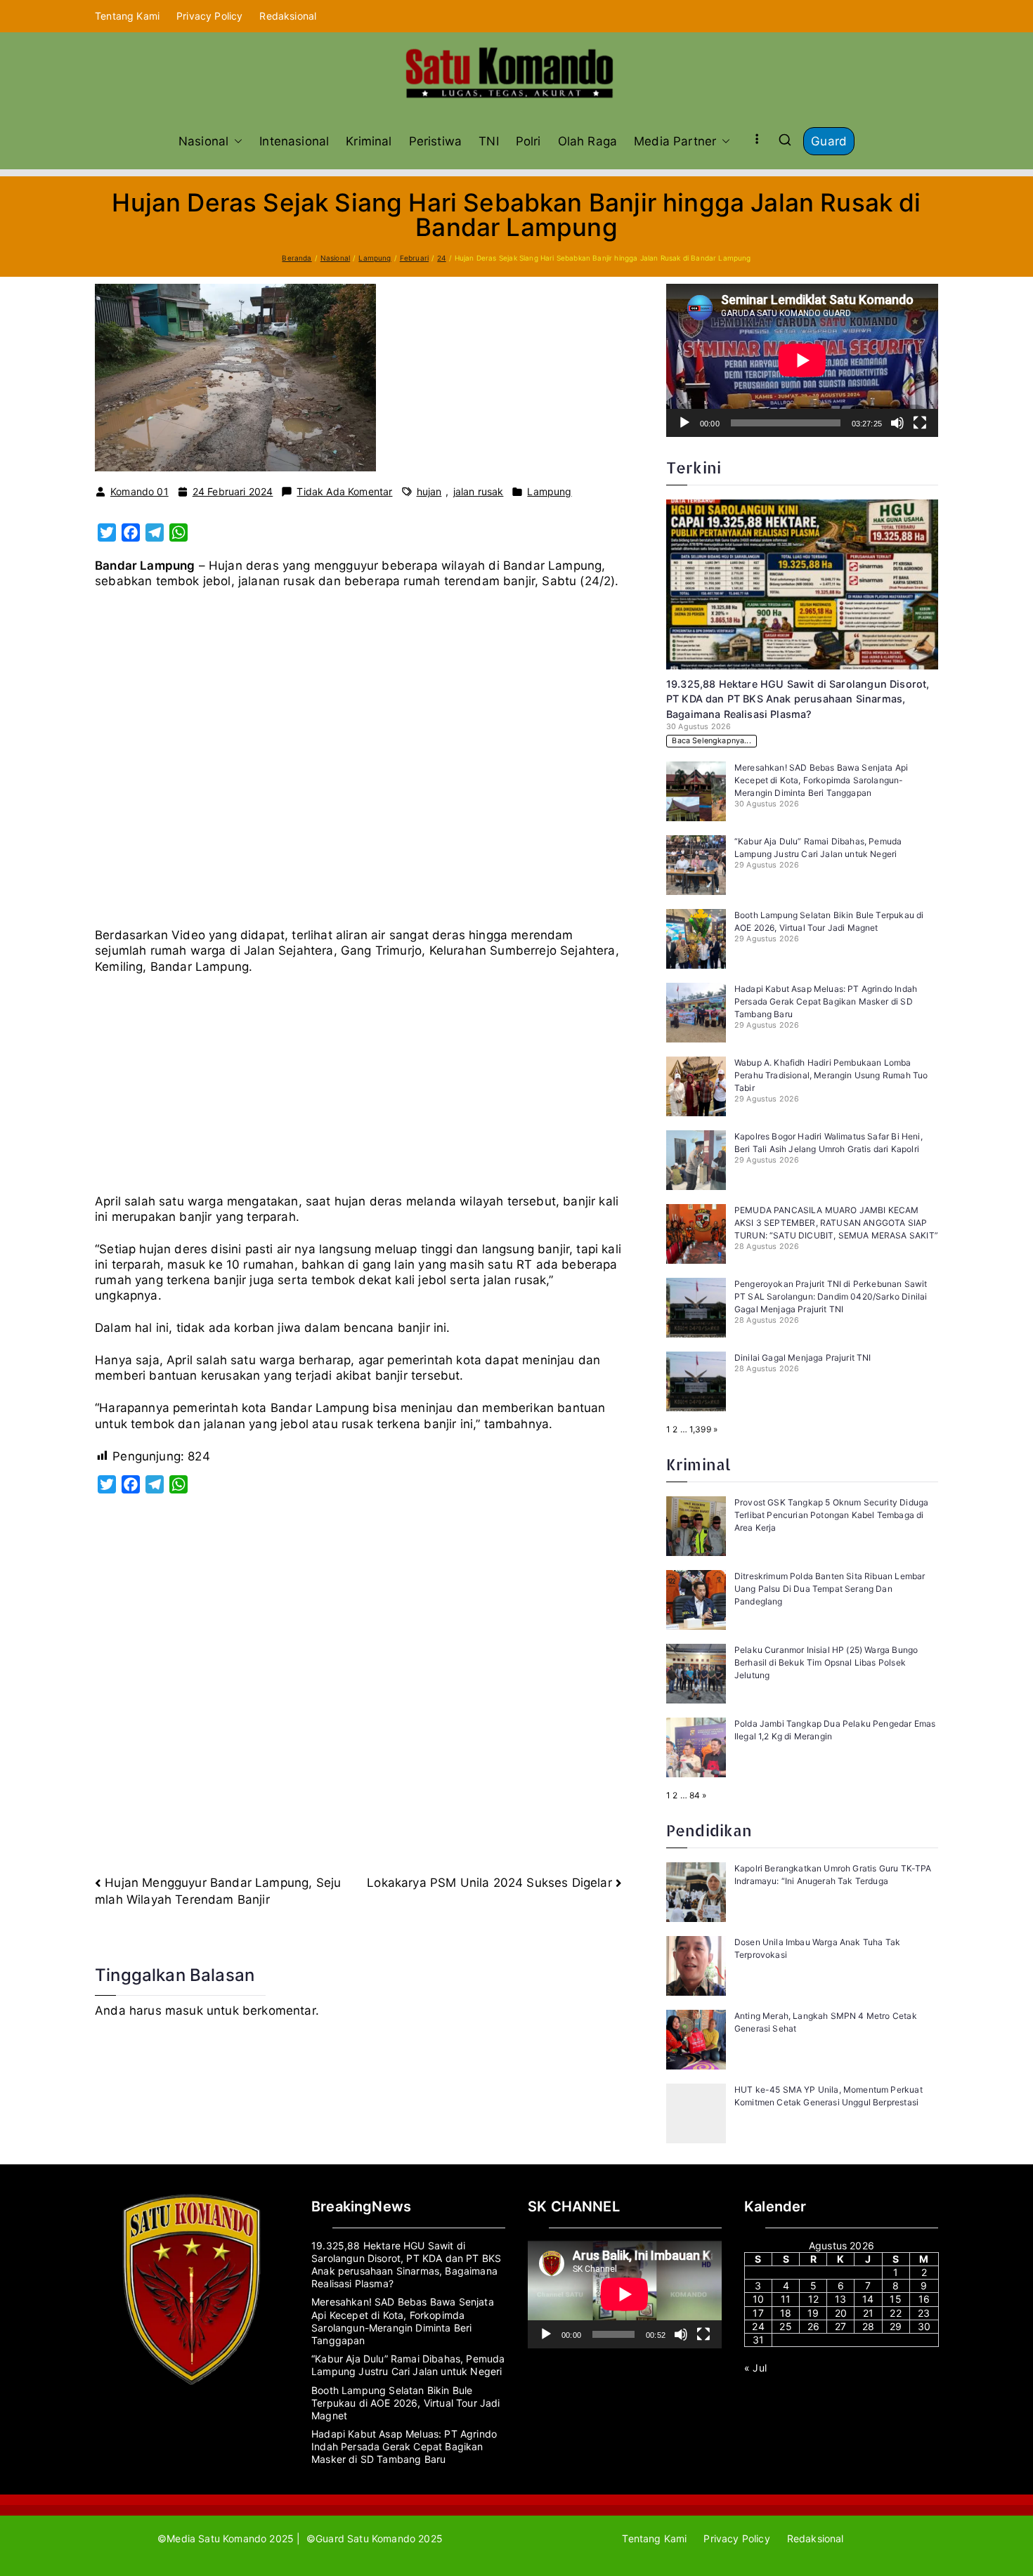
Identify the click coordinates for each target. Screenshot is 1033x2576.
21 (868, 2313)
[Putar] (684, 423)
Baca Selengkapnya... (711, 741)
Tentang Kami (127, 16)
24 (758, 2326)
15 (895, 2299)
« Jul (755, 2368)
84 (695, 1795)
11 (786, 2299)
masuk (184, 2011)
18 (786, 2313)
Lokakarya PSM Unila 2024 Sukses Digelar (489, 1883)
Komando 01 (139, 491)
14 (868, 2299)
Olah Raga (588, 141)
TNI (489, 141)
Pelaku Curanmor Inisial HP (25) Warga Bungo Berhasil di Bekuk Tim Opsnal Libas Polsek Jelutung (826, 1662)
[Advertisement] (358, 764)
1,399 (700, 1429)
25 (785, 2326)
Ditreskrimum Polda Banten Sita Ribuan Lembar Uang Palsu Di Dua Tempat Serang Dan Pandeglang (830, 1589)
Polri (528, 141)
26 (813, 2326)
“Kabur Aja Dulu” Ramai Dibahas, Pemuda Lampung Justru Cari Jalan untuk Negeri (408, 2365)
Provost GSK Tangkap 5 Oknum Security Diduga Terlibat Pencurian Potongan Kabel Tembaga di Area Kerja (831, 1515)
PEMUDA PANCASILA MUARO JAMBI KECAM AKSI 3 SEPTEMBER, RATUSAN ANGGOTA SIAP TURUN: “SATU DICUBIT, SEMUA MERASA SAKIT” (836, 1223)
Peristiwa (436, 141)
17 (758, 2313)
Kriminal (369, 141)
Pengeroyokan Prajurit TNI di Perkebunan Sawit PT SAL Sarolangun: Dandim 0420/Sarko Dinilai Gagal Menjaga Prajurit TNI (831, 1296)
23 (924, 2313)
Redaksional (288, 16)
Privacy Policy (209, 16)
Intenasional (294, 141)
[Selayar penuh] (920, 423)
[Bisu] (897, 423)
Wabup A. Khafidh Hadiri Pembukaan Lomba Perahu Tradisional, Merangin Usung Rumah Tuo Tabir (831, 1075)
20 (841, 2313)
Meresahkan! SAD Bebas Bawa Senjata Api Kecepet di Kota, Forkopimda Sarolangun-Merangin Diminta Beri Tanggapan (821, 780)
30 (924, 2326)
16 (924, 2299)
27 (840, 2326)
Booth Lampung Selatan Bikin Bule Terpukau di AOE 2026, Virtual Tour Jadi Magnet (406, 2403)
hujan (429, 491)
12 (813, 2299)
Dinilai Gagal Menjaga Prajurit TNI (803, 1358)
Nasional (203, 141)
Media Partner (675, 141)
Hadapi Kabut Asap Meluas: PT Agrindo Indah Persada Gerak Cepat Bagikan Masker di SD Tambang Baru (826, 1001)
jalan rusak (479, 491)
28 (868, 2326)
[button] (235, 141)
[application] (802, 360)
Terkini (694, 468)
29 (896, 2326)
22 (895, 2313)
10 (758, 2299)
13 (840, 2299)
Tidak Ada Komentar (344, 492)
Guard (829, 141)
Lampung (549, 491)
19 (813, 2313)
